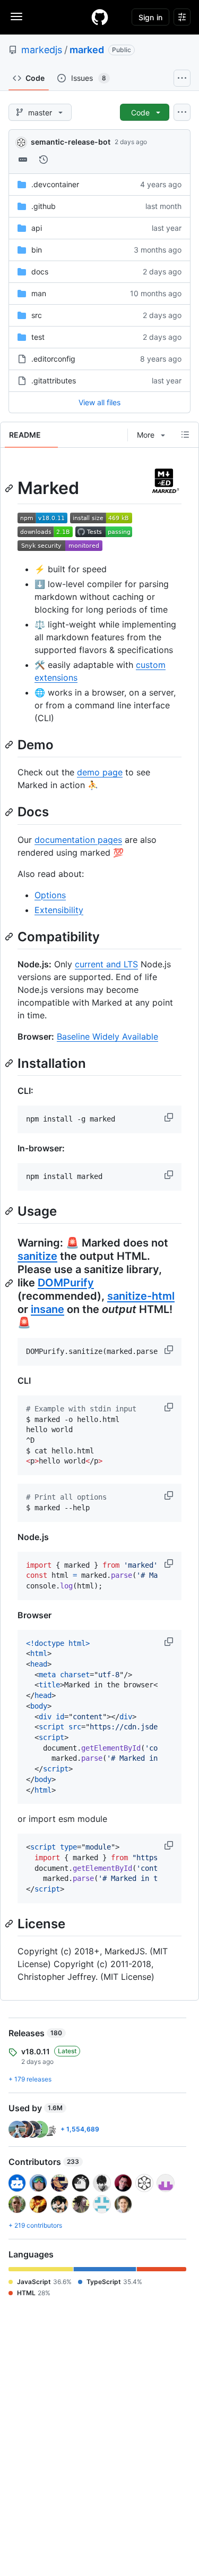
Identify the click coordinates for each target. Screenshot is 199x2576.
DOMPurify (66, 1283)
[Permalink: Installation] (10, 1063)
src (37, 315)
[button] (170, 1117)
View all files (99, 402)
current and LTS (106, 964)
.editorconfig (53, 359)
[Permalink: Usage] (10, 1211)
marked (87, 50)
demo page (100, 772)
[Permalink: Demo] (10, 745)
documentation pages (78, 840)
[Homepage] (100, 17)
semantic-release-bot (71, 142)
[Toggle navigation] (16, 16)
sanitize (37, 1256)
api (37, 228)
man (39, 293)
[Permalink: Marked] (10, 488)
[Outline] (185, 434)
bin (37, 250)
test (38, 337)
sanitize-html (141, 1296)
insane (47, 1309)
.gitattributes (54, 380)
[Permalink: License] (10, 1923)
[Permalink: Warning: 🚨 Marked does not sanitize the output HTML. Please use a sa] (10, 1283)
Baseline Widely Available (107, 1036)
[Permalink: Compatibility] (10, 936)
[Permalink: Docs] (10, 812)
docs (40, 271)
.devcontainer (55, 184)
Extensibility (59, 910)
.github (44, 206)
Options (50, 895)
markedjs (42, 50)
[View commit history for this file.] (44, 160)
